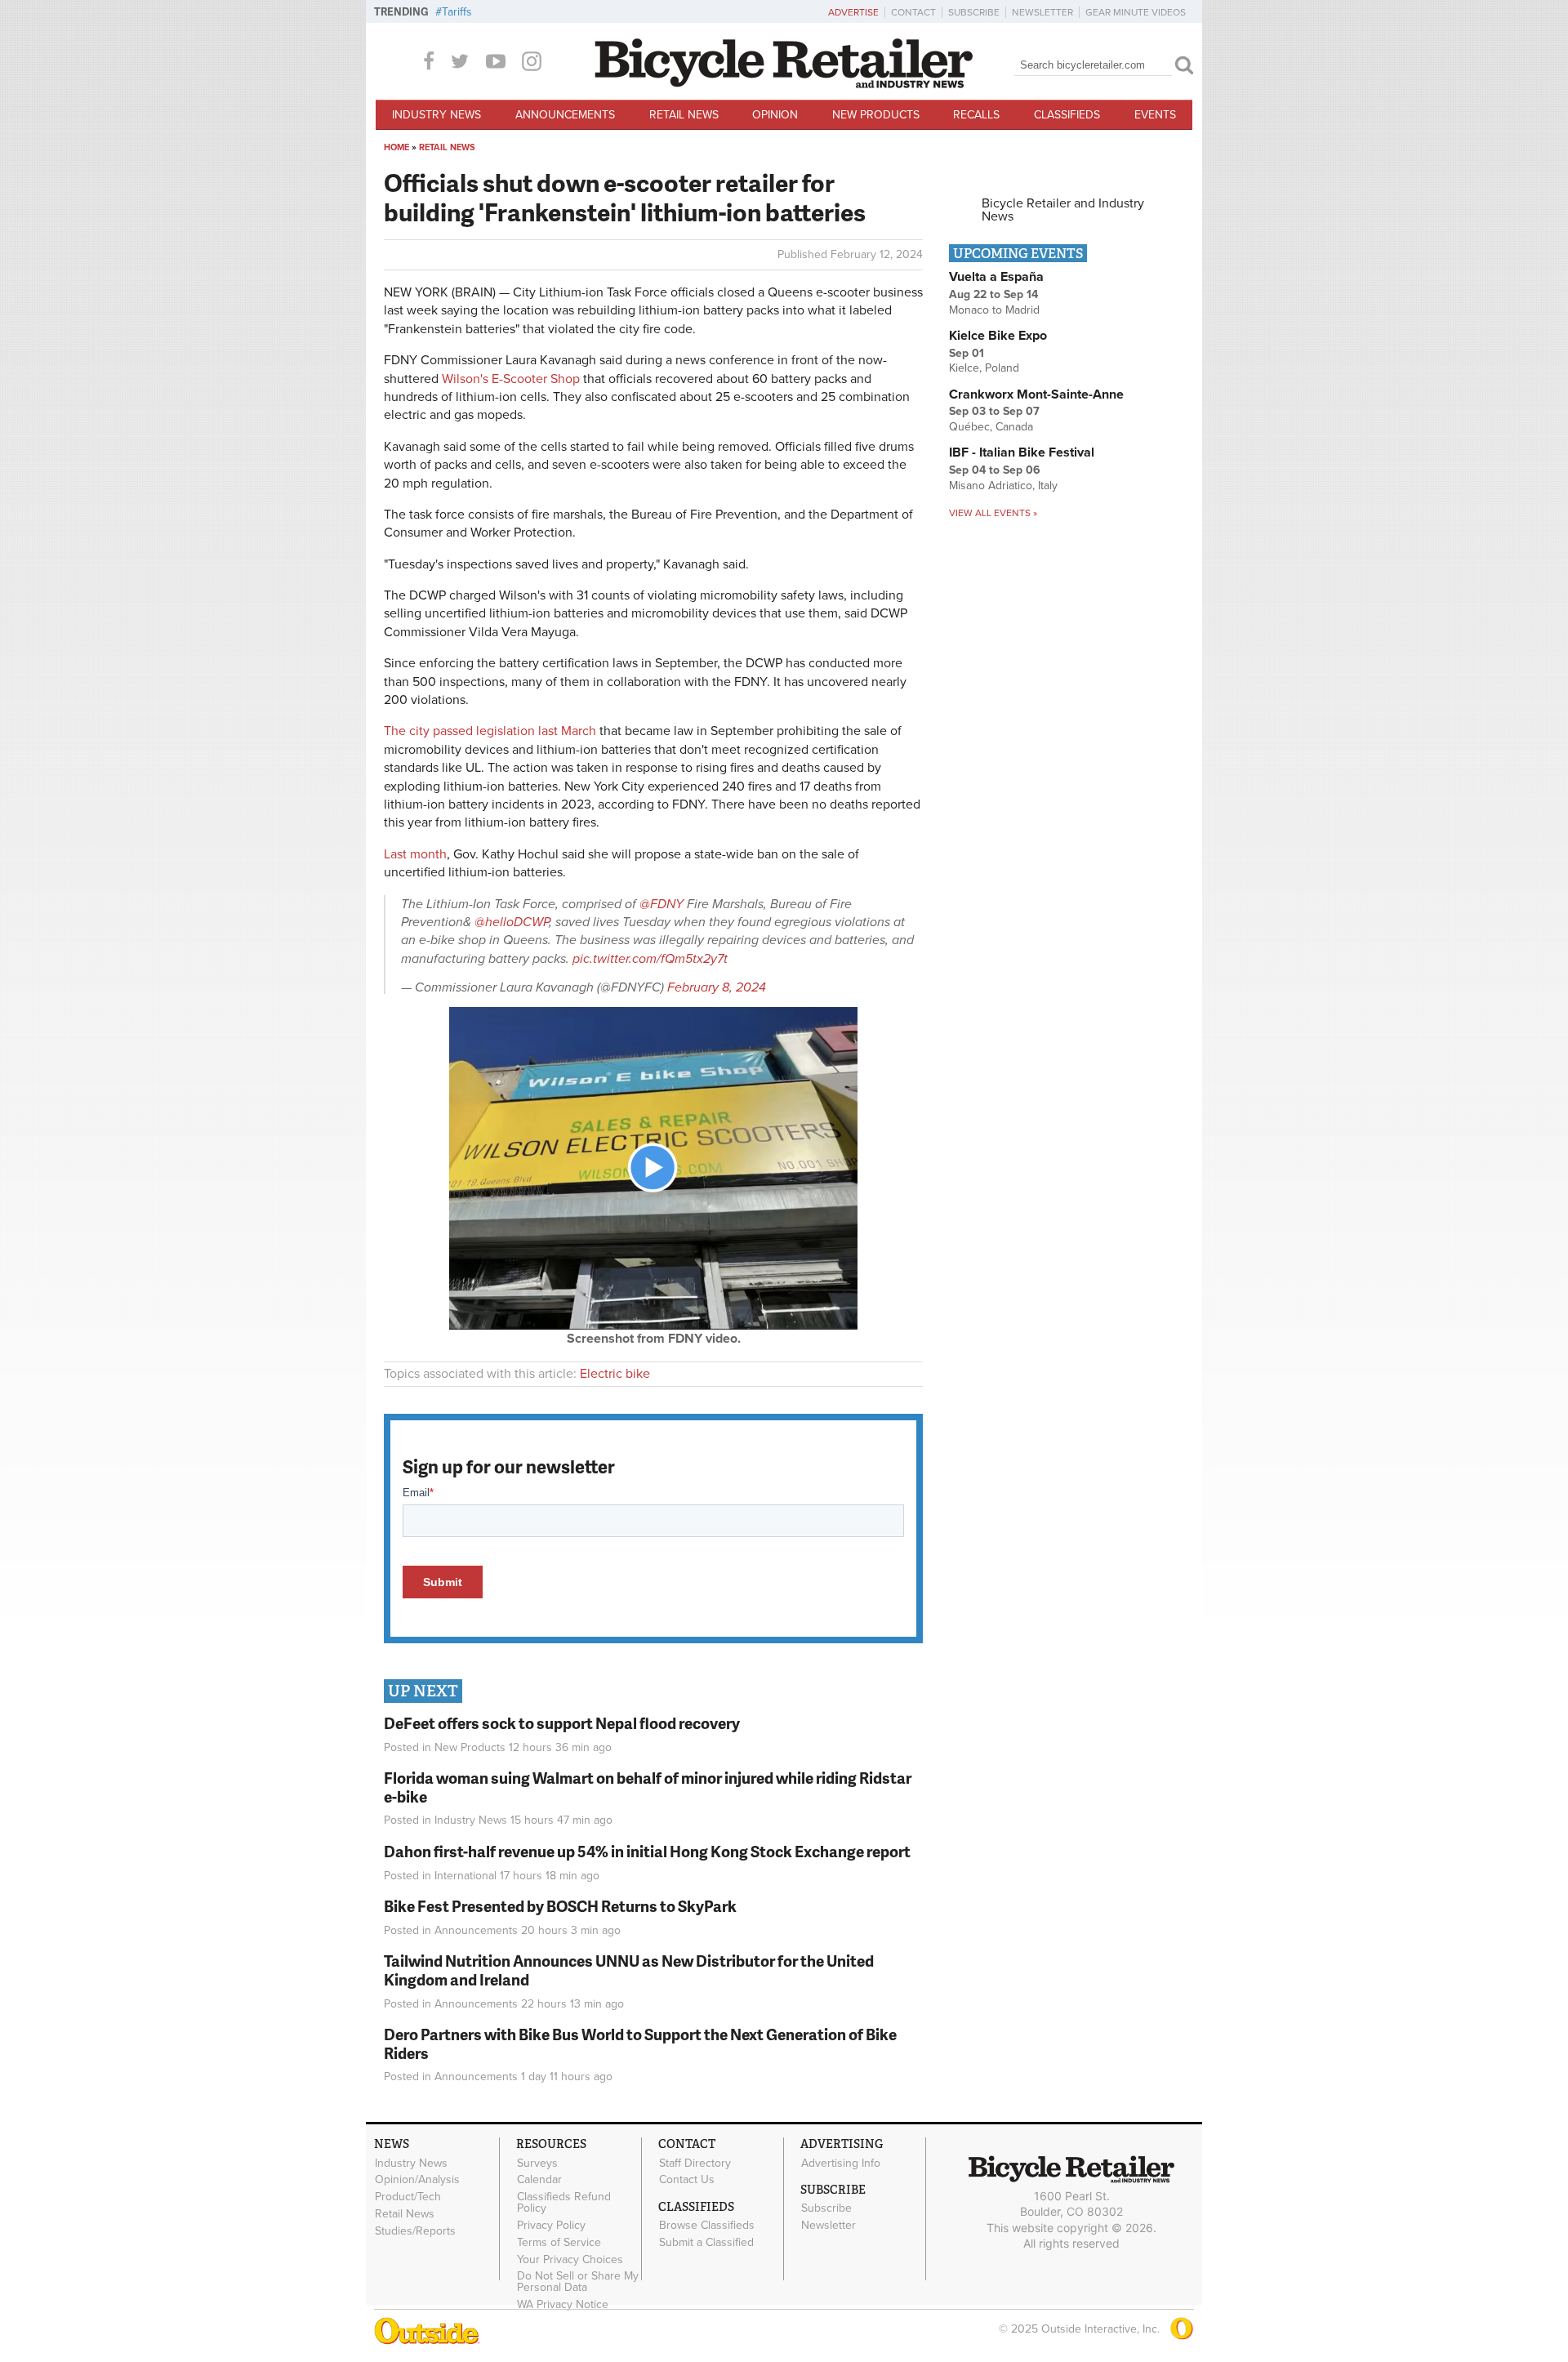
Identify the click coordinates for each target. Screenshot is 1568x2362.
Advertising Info (841, 2163)
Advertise (853, 12)
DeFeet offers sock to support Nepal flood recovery (562, 1723)
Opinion (775, 115)
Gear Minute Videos (1136, 12)
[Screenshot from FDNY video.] (653, 1326)
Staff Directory (695, 2163)
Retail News (684, 115)
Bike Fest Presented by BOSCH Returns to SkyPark (560, 1906)
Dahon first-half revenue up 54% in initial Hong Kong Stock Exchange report (647, 1851)
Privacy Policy (551, 2226)
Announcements (565, 115)
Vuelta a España (996, 277)
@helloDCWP (512, 922)
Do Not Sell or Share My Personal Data (578, 2282)
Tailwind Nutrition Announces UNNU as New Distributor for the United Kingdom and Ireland (629, 1970)
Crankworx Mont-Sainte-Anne (1036, 394)
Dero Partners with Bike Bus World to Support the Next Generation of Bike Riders (640, 2043)
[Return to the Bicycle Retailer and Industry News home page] (784, 84)
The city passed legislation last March (490, 731)
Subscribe (974, 12)
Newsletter (1042, 12)
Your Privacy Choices (570, 2259)
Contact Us (687, 2180)
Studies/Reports (415, 2231)
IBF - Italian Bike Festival (1022, 452)
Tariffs (457, 12)
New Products (876, 115)
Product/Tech (408, 2197)
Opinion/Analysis (417, 2180)
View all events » (993, 513)
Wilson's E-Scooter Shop (511, 379)
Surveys (537, 2163)
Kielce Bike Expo (998, 336)
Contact (913, 12)
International (465, 1876)
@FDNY (661, 904)
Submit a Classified (706, 2243)
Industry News (437, 115)
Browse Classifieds (707, 2226)
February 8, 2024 (717, 987)
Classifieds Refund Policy (564, 2203)
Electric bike (615, 1374)
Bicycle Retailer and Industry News (1063, 210)
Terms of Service (559, 2242)
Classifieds (1067, 115)
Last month (415, 854)
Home (396, 147)
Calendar (539, 2180)
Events (1155, 115)
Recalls (976, 115)
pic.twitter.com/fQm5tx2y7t (650, 959)
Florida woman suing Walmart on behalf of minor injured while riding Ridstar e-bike (648, 1787)
